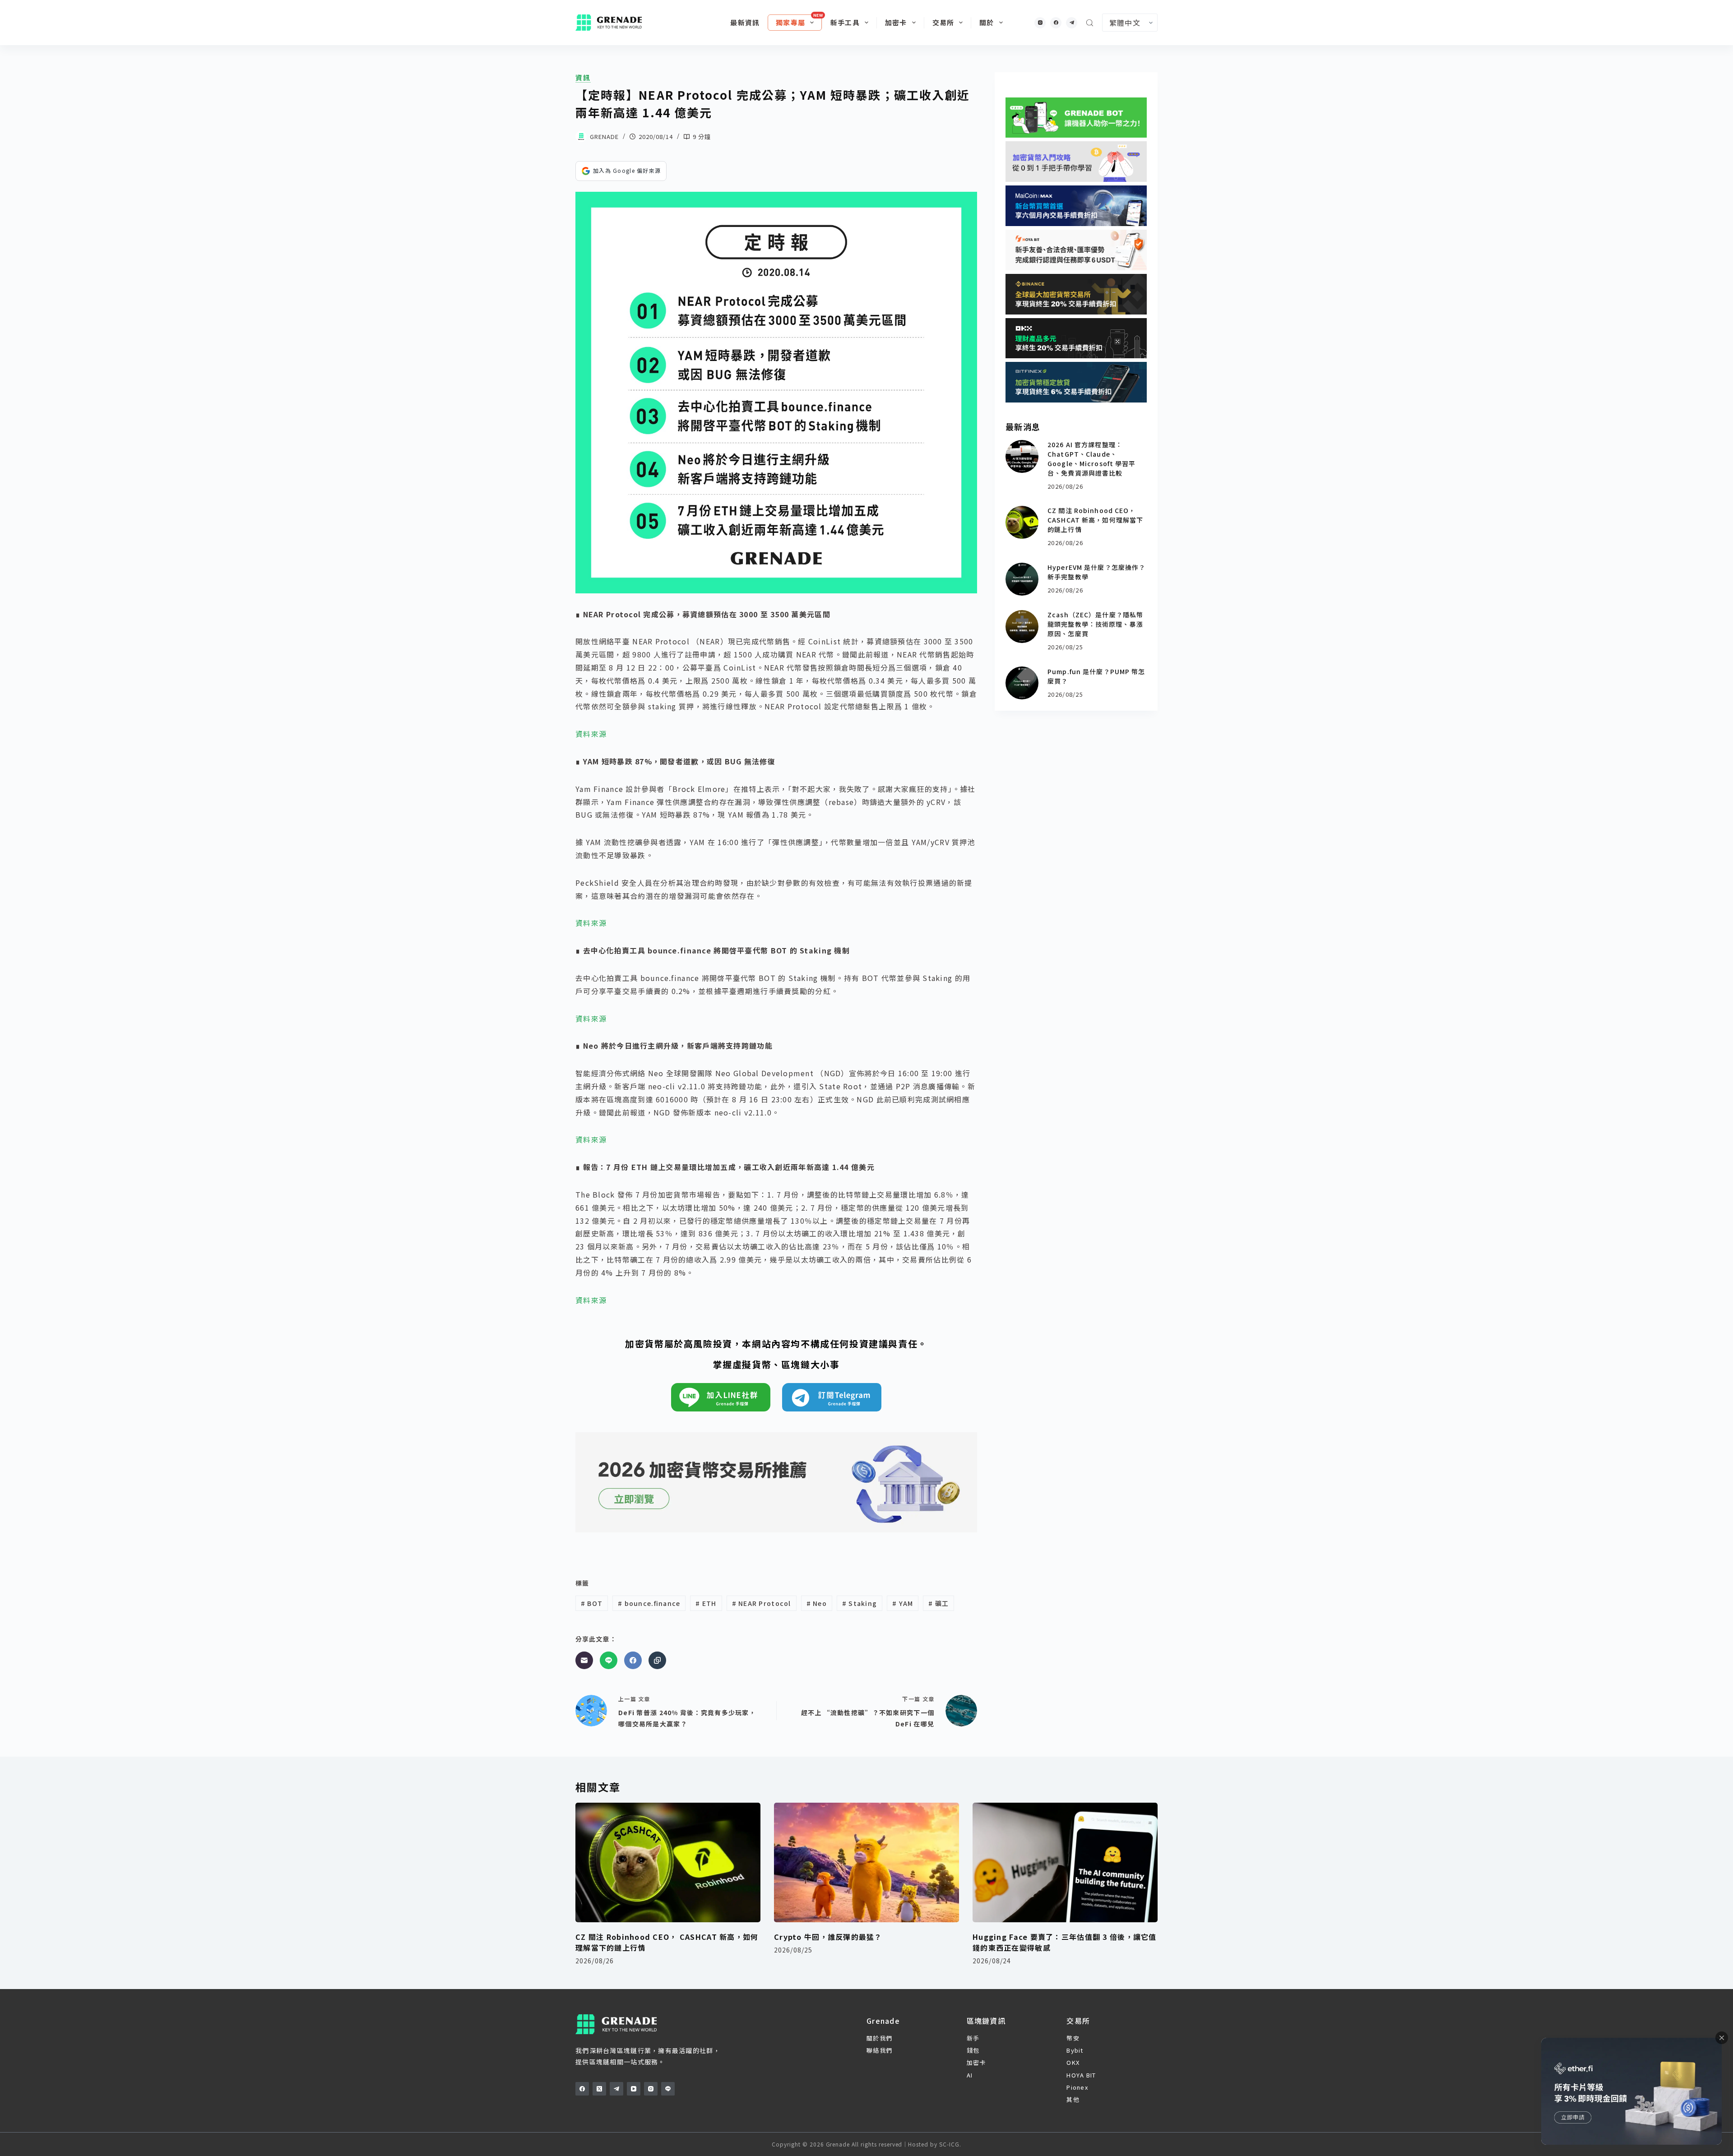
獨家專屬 (790, 22)
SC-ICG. (950, 2144)
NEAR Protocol (762, 1603)
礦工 (938, 1603)
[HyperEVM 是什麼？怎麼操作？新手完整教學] (1022, 579)
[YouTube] (634, 2089)
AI (970, 2075)
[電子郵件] (584, 1660)
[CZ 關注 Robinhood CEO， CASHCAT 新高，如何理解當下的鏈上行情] (1022, 522)
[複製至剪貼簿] (657, 1660)
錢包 (973, 2050)
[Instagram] (1040, 23)
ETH (706, 1603)
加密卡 (896, 22)
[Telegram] (1072, 23)
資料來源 (591, 734)
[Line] (609, 1660)
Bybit (1075, 2050)
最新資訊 (745, 22)
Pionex (1077, 2087)
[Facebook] (1056, 23)
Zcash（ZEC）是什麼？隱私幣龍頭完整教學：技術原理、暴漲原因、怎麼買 (1095, 624)
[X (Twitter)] (599, 2089)
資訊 (583, 78)
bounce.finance (649, 1603)
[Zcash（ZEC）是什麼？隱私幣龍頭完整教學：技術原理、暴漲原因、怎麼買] (1022, 627)
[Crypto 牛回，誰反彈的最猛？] (866, 1862)
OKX (1073, 2062)
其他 (1073, 2099)
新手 (973, 2038)
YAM (903, 1603)
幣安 (1073, 2038)
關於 (987, 22)
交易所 (943, 22)
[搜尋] (1090, 23)
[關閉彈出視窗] (1722, 2038)
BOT (592, 1603)
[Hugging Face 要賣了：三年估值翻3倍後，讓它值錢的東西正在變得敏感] (1065, 1862)
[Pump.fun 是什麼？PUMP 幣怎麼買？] (1022, 683)
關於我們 (879, 2038)
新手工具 (845, 22)
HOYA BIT (1081, 2075)
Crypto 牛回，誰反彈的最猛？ (828, 1937)
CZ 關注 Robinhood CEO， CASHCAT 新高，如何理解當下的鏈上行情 (1095, 520)
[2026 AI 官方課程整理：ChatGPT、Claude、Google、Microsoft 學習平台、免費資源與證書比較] (1022, 456)
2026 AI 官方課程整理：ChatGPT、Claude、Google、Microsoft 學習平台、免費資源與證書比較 (1091, 459)
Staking (860, 1603)
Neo (817, 1603)
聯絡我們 (879, 2050)
